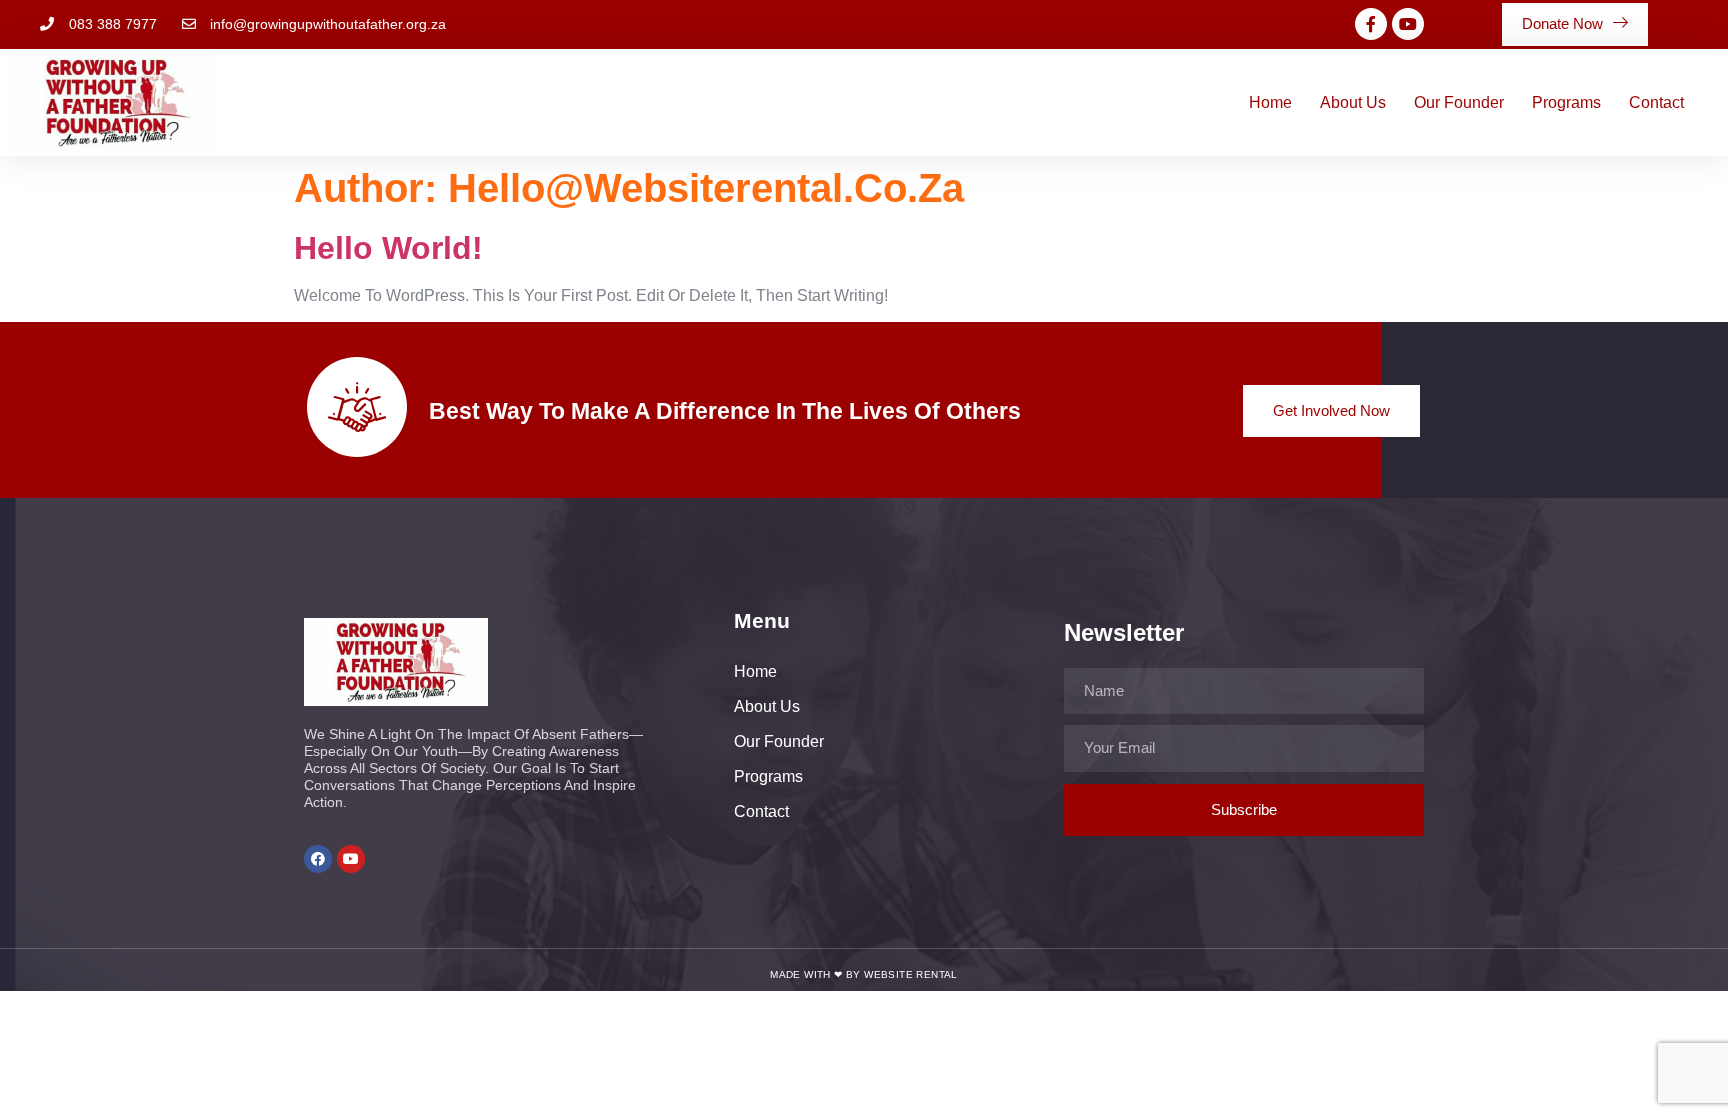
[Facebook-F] (1371, 24)
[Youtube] (1408, 24)
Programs (1566, 102)
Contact (1656, 102)
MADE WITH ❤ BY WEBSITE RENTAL (864, 974)
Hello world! (388, 248)
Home (1270, 102)
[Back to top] (1688, 1077)
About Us (1353, 102)
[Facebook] (318, 859)
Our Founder (1459, 102)
